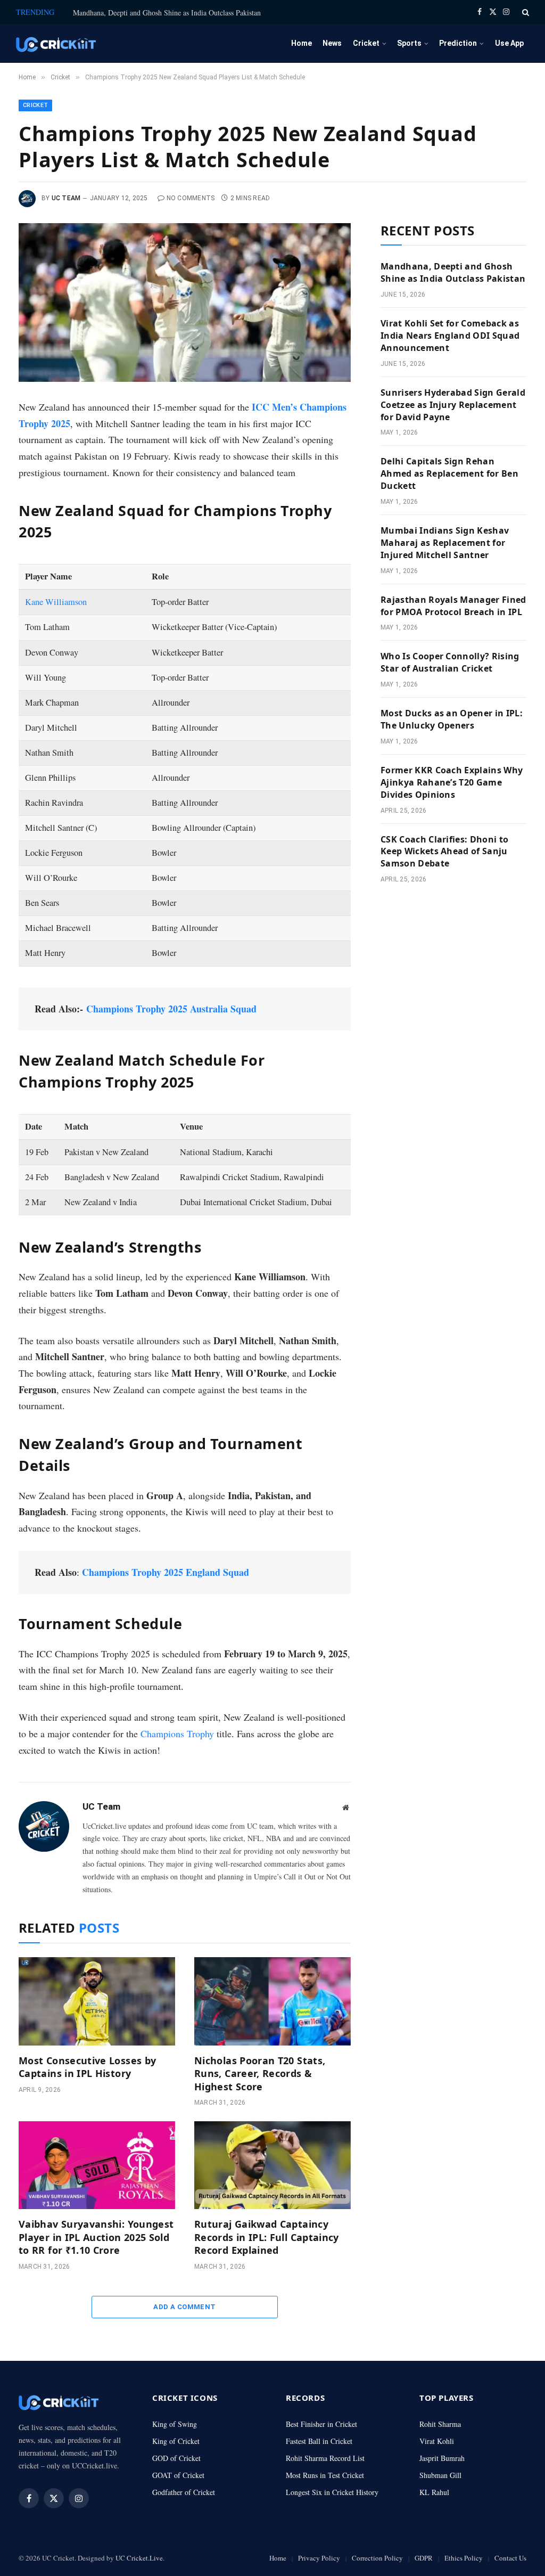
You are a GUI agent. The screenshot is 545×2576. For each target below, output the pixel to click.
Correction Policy (377, 2558)
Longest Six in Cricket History (332, 2492)
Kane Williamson (56, 602)
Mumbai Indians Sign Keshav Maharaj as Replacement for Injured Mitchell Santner (445, 543)
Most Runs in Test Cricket (325, 2475)
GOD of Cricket (176, 2458)
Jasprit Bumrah (442, 2458)
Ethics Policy (464, 2558)
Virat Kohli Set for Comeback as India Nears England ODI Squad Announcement (450, 336)
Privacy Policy (319, 2558)
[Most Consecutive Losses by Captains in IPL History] (97, 2001)
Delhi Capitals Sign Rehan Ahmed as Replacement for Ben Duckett (449, 473)
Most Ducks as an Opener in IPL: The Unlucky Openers (452, 719)
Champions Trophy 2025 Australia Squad (171, 1009)
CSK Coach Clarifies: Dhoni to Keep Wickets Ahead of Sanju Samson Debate (444, 852)
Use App (509, 43)
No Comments (191, 198)
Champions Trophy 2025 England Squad (166, 1572)
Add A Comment (184, 2307)
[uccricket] (56, 43)
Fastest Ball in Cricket (319, 2441)
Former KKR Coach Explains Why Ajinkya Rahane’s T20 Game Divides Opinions (452, 782)
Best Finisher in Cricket (321, 2424)
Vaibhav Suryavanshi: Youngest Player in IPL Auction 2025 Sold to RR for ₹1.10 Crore (96, 2237)
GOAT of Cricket (178, 2475)
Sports (409, 43)
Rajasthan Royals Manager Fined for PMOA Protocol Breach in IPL (453, 606)
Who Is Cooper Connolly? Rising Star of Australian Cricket (450, 662)
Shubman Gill (440, 2475)
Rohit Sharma (440, 2424)
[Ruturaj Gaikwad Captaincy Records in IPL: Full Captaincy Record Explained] (272, 2165)
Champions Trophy (177, 1733)
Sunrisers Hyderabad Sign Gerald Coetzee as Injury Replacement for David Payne (453, 405)
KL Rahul (434, 2492)
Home (302, 43)
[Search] (525, 12)
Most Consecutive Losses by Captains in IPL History (87, 2067)
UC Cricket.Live (139, 2558)
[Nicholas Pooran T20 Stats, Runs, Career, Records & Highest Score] (272, 2001)
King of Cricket (176, 2441)
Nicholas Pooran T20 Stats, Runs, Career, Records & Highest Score (260, 2074)
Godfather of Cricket (184, 2492)
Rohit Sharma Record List (325, 2458)
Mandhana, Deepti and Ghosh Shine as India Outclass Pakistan (167, 13)
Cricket (366, 43)
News (332, 43)
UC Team (66, 198)
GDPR (424, 2558)
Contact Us (510, 2558)
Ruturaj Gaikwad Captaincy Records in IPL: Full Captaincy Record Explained (267, 2237)
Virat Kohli (437, 2441)
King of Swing (175, 2424)
